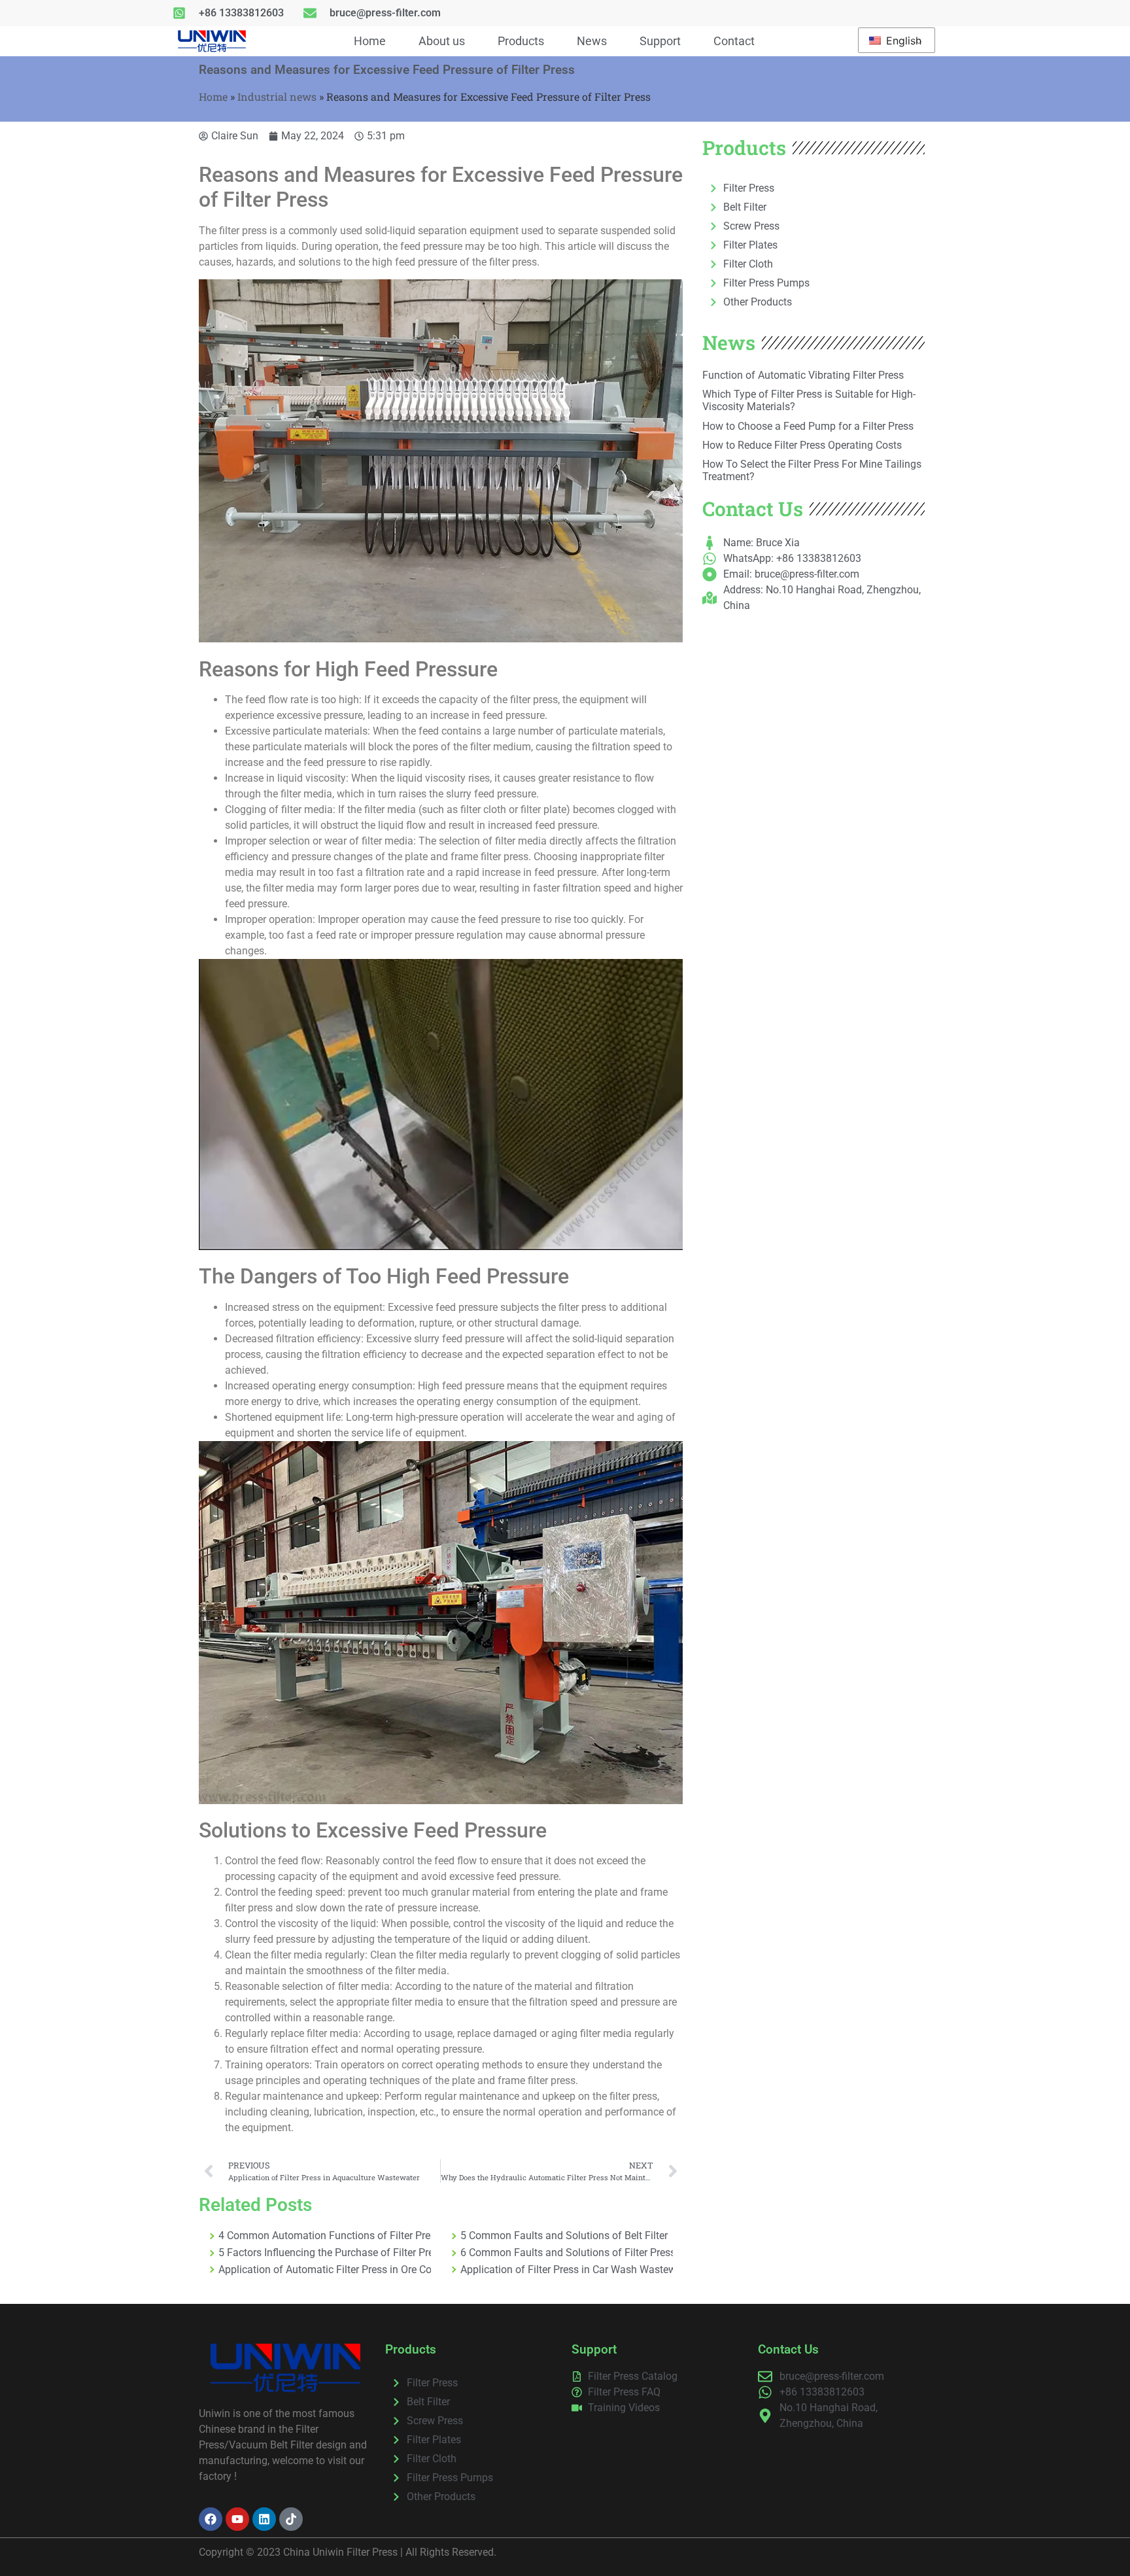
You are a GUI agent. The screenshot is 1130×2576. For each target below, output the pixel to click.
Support (660, 41)
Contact (734, 41)
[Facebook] (211, 2519)
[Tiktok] (291, 2519)
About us (442, 41)
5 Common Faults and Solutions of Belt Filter (564, 2236)
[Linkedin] (264, 2519)
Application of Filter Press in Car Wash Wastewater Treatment (567, 2270)
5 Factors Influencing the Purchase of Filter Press (325, 2253)
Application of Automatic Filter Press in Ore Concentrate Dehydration (325, 2270)
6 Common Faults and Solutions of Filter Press (567, 2253)
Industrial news (277, 96)
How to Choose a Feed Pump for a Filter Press (808, 426)
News (592, 41)
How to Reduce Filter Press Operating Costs (802, 445)
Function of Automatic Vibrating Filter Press (803, 375)
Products (521, 41)
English (902, 41)
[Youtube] (237, 2519)
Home (370, 41)
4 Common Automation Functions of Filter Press (325, 2236)
